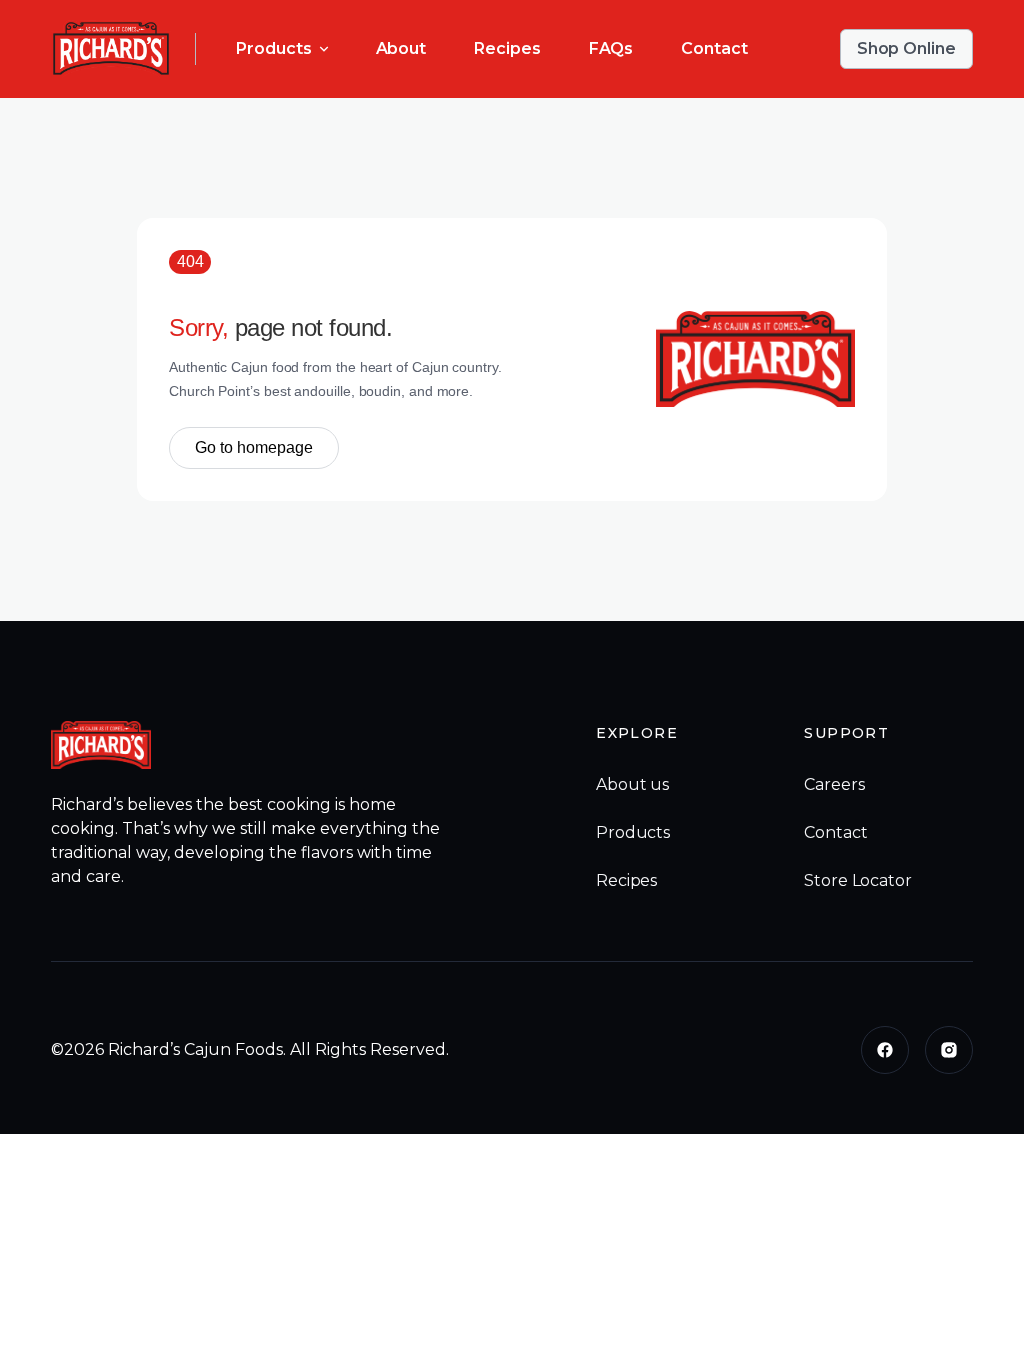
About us (632, 784)
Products (633, 832)
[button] (281, 49)
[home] (111, 49)
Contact (714, 48)
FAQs (611, 48)
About (401, 48)
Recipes (507, 48)
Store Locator (857, 880)
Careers (834, 784)
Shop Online (906, 48)
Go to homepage (254, 447)
